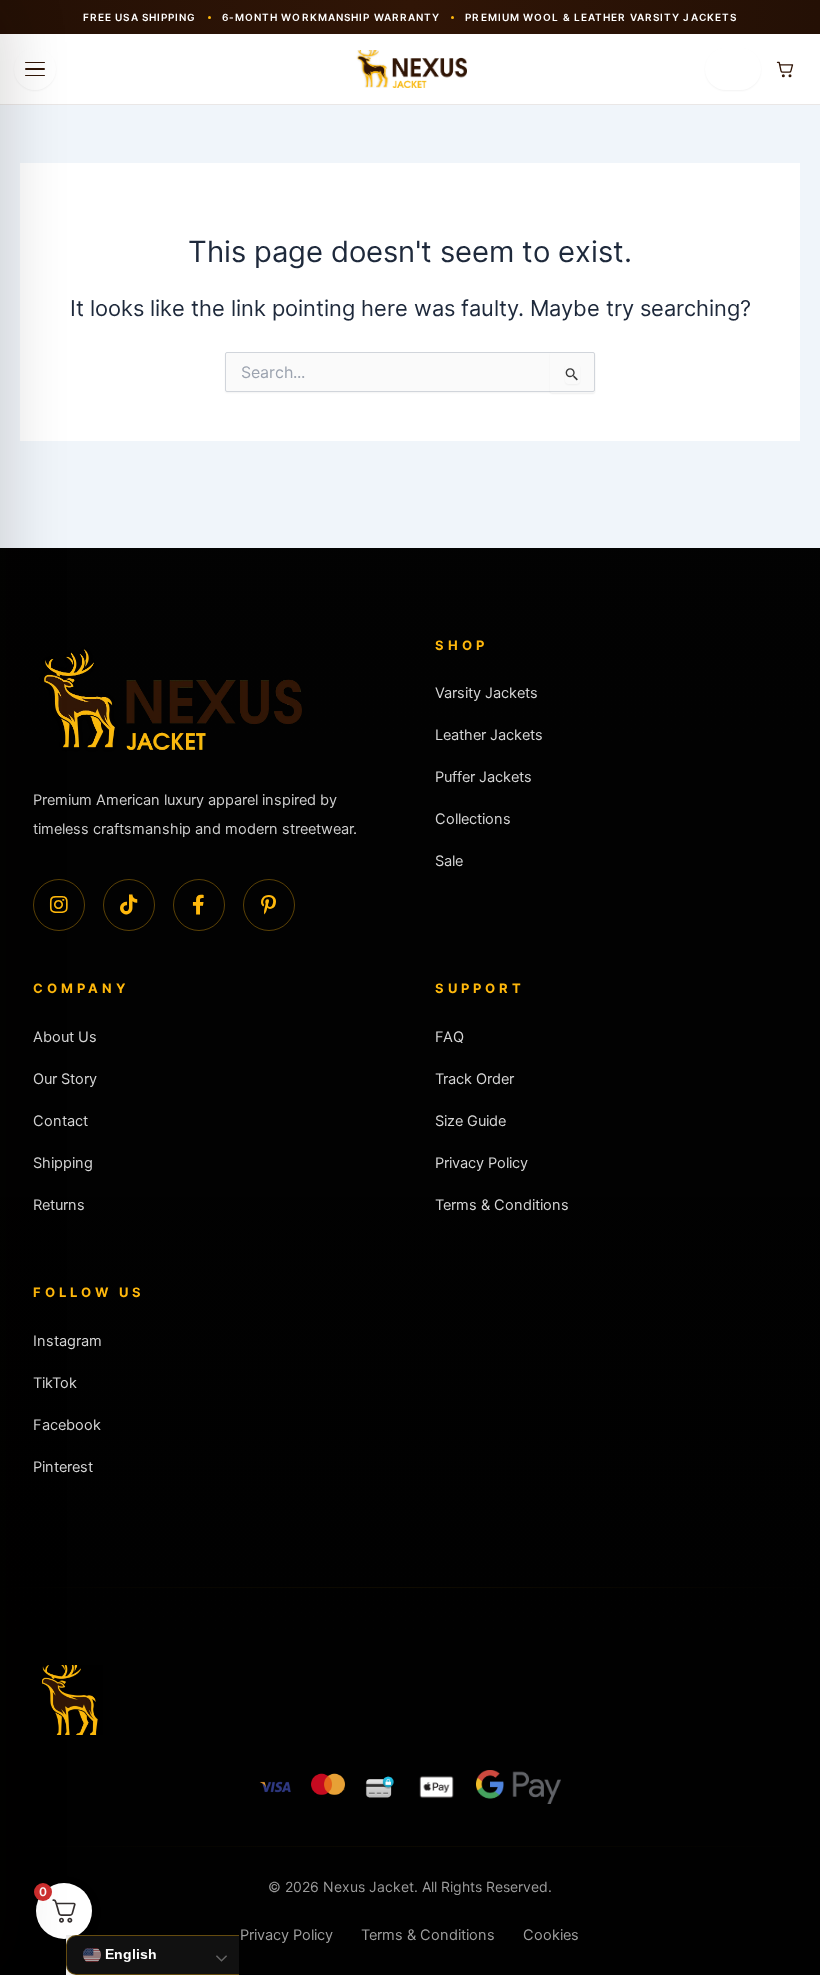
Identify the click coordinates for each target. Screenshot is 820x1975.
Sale (449, 861)
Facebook (67, 1425)
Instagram (67, 1341)
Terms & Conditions (502, 1205)
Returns (59, 1205)
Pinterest (63, 1467)
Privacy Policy (481, 1163)
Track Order (474, 1079)
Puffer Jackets (483, 777)
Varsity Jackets (486, 693)
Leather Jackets (489, 735)
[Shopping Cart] (785, 69)
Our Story (65, 1079)
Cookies (551, 1935)
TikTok (55, 1383)
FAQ (449, 1037)
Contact (60, 1121)
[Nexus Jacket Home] (410, 69)
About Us (65, 1037)
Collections (473, 819)
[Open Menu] (35, 69)
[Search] (733, 69)
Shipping (63, 1163)
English (129, 1954)
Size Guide (470, 1121)
